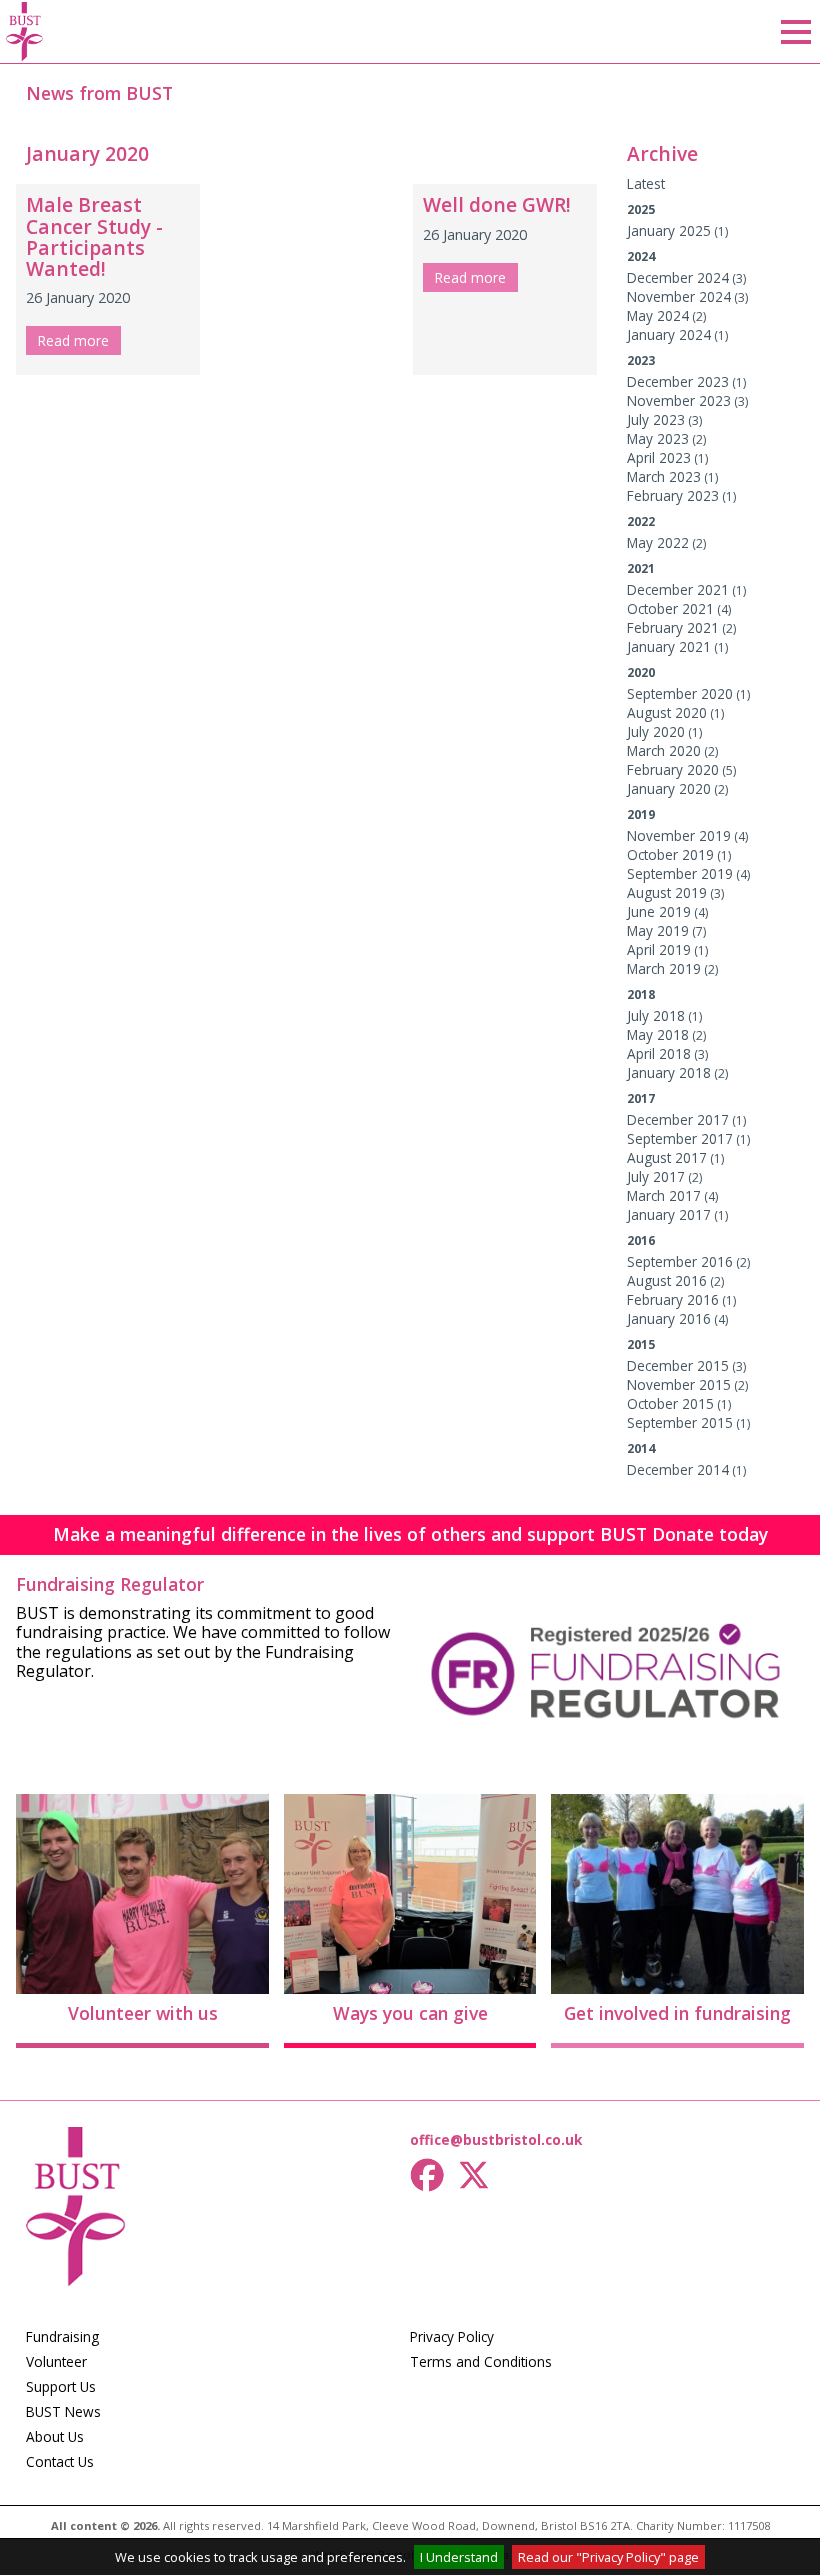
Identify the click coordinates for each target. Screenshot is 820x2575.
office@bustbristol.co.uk (496, 2139)
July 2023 (656, 419)
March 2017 (664, 1195)
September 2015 (680, 1422)
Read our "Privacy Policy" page (608, 2557)
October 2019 (670, 854)
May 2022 (658, 542)
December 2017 (678, 1119)
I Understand (459, 2557)
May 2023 (658, 438)
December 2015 (678, 1365)
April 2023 (659, 457)
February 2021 (673, 627)
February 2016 (673, 1299)
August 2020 (667, 712)
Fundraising (62, 2336)
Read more (73, 340)
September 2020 (680, 693)
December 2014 (678, 1469)
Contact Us (60, 2461)
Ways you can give (410, 2013)
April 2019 (659, 949)
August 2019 (667, 892)
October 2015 (670, 1403)
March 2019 (664, 968)
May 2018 (658, 1034)
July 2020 (656, 731)
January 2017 (669, 1214)
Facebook (428, 2175)
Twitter (478, 2175)
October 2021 (670, 608)
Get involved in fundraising (677, 2013)
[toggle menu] (796, 32)
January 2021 (669, 646)
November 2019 (679, 835)
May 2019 (658, 930)
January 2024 (669, 334)
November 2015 (679, 1384)
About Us (55, 2436)
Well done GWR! (497, 204)
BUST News (63, 2411)
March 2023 (664, 476)
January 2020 (669, 788)
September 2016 (680, 1261)
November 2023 (679, 400)
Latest (646, 183)
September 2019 (680, 873)
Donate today (710, 1534)
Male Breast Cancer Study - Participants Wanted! (94, 236)
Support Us (61, 2386)
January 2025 (669, 230)
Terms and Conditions (481, 2361)
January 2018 (669, 1072)
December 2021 (678, 589)
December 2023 (678, 381)
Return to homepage (25, 32)
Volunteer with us (143, 2013)
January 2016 (669, 1318)
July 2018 (656, 1015)
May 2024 (658, 315)
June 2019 (659, 911)
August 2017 (667, 1157)
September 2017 (680, 1138)
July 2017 (656, 1176)
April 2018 (659, 1053)
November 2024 (679, 296)
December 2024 (678, 277)
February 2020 (673, 769)
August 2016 (667, 1280)
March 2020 (664, 750)
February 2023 (673, 495)
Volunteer (56, 2361)
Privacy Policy (452, 2336)
